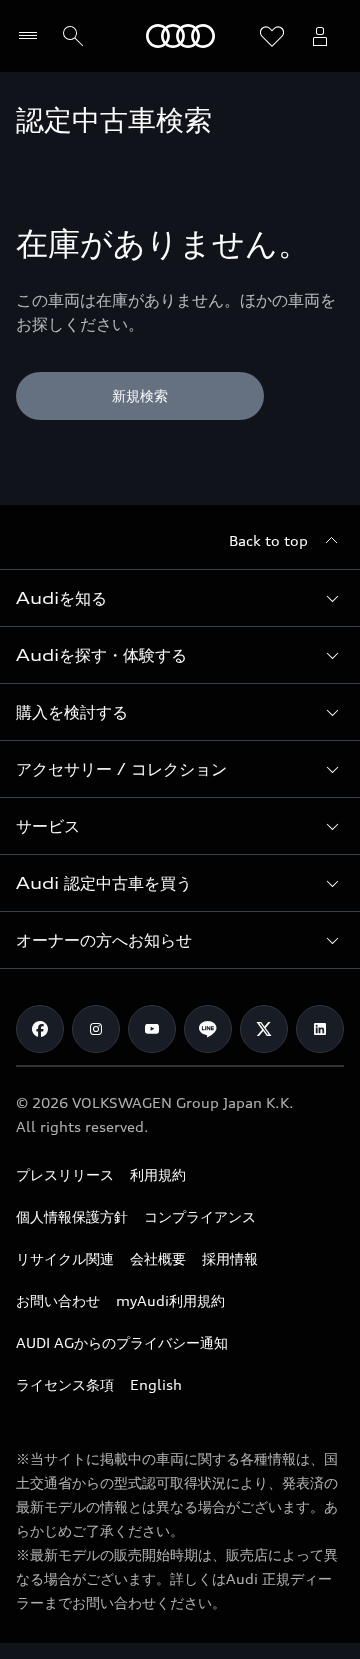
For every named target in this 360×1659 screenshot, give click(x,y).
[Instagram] (96, 1029)
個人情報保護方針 (72, 1216)
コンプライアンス (200, 1216)
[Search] (73, 36)
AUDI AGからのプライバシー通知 (122, 1342)
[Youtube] (152, 1029)
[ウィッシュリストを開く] (272, 36)
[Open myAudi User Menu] (320, 36)
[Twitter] (264, 1029)
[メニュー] (32, 36)
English (156, 1384)
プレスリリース (65, 1174)
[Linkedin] (320, 1029)
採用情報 (230, 1258)
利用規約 (158, 1174)
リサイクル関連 (65, 1258)
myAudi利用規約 (170, 1300)
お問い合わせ (58, 1300)
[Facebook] (40, 1029)
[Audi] (180, 36)
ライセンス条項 (65, 1384)
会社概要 (158, 1258)
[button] (180, 598)
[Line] (208, 1029)
